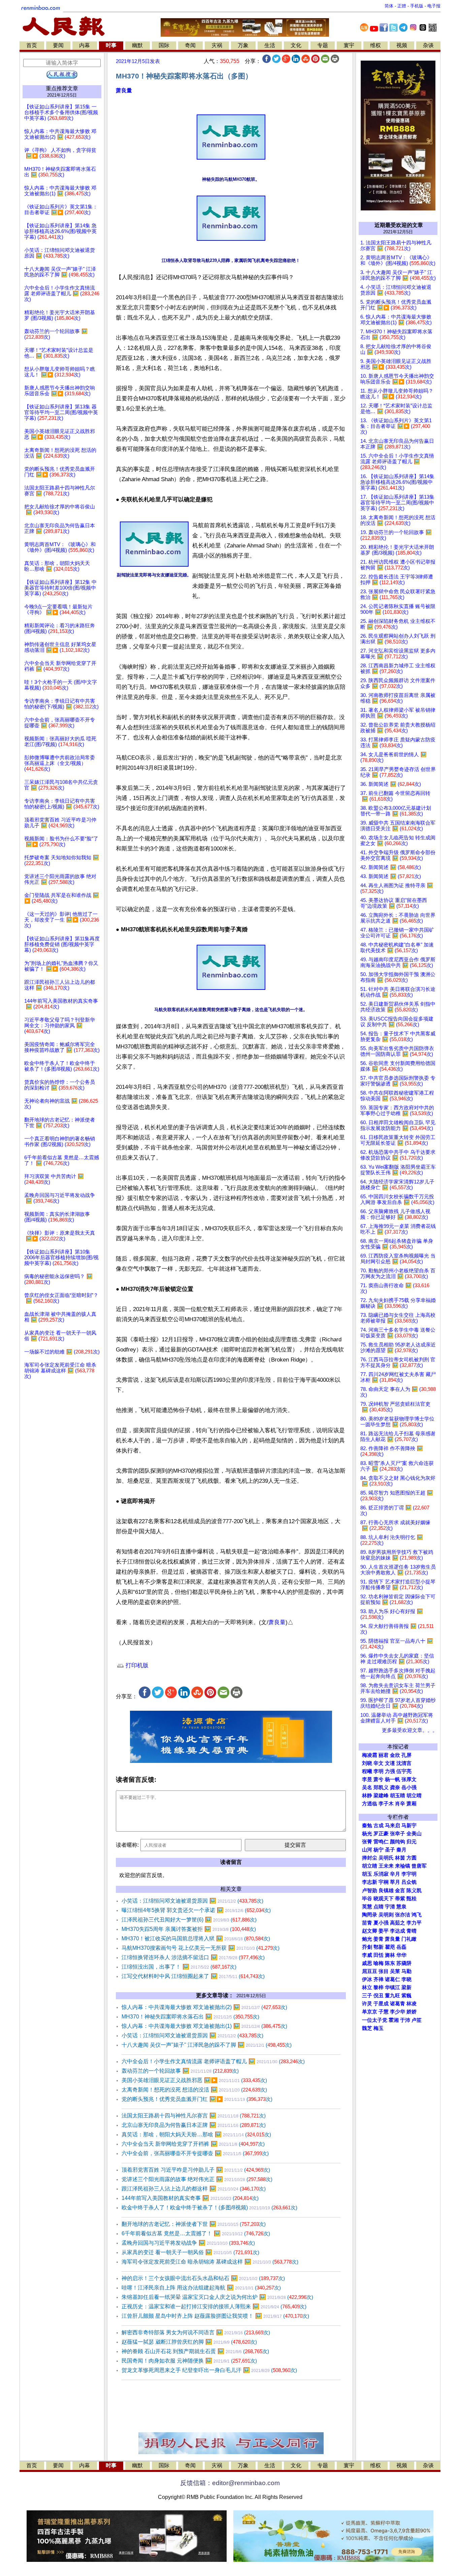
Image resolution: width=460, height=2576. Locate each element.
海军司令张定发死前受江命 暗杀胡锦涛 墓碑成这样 (210, 2262)
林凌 (412, 2004)
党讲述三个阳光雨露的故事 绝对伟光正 (197, 2179)
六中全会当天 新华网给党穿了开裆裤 (193, 2144)
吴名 (367, 1787)
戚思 (367, 1963)
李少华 (398, 2012)
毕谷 (367, 1899)
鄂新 (379, 1947)
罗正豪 (381, 1834)
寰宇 (349, 45)
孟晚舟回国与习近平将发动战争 (188, 2243)
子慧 (384, 2012)
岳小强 (409, 1787)
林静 (367, 1796)
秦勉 (367, 1826)
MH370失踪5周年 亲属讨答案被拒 (189, 1929)
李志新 (370, 1882)
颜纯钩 (398, 1842)
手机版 (417, 6)
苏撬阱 (404, 1963)
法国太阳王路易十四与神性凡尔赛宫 (194, 2116)
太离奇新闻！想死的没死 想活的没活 (194, 2090)
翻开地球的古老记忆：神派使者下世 (194, 2224)
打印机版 (136, 1665)
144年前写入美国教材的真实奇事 (190, 2198)
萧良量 (124, 90)
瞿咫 (390, 1947)
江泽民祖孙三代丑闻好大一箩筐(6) (189, 1920)
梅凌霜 (370, 1755)
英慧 (367, 1907)
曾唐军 (419, 1866)
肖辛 (400, 1804)
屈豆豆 (370, 1971)
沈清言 (404, 1763)
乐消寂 (381, 1874)
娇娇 (412, 2012)
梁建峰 (381, 1796)
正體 (402, 6)
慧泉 (401, 1907)
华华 (401, 1955)
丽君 (384, 1755)
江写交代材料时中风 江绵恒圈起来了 (193, 1976)
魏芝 (367, 2028)
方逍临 (370, 1804)
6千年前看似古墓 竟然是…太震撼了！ (196, 2233)
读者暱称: (127, 1845)
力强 (390, 1771)
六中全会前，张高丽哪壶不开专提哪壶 (195, 2153)
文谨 (390, 1763)
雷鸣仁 (381, 1842)
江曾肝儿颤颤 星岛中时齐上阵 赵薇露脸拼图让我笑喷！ (215, 2316)
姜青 (379, 1939)
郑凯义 (381, 1787)
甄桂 (412, 1899)
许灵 (367, 2004)
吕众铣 (409, 1882)
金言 (400, 1891)
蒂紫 (400, 1899)
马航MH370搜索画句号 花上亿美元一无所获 (201, 1948)
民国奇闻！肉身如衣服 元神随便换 (189, 2361)
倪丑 (379, 1996)
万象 (243, 45)
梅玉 (379, 2028)
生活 (270, 45)
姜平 (384, 1931)
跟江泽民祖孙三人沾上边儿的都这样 (194, 2189)
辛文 (379, 1763)
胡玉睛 (398, 1796)
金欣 (395, 1755)
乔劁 (367, 1947)
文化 (296, 45)
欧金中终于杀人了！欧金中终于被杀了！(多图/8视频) (209, 2207)
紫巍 (406, 1996)
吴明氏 (386, 1858)
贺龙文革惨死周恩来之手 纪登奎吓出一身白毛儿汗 (209, 2370)
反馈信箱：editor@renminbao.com (230, 2483)
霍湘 (394, 2020)
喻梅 (379, 1963)
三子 (367, 1996)
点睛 (379, 1907)
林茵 (400, 1858)
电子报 (434, 6)
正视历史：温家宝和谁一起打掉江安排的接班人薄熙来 (214, 2306)
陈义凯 (414, 1891)
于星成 (381, 2004)
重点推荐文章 (62, 88)
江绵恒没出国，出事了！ (179, 1967)
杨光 (367, 1834)
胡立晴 (414, 1796)
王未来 (386, 1866)
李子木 (386, 1804)
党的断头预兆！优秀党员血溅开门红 (197, 2099)
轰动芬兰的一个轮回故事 (180, 2071)
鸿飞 (417, 1915)
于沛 (405, 2020)
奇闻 (190, 45)
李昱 (367, 1779)
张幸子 (398, 1834)
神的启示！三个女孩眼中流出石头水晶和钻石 (203, 2278)
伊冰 (367, 1979)
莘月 (395, 1882)
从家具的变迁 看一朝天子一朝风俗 (190, 2252)
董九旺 (392, 1996)
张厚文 (409, 1779)
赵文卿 (370, 1931)
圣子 (390, 1850)
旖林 (390, 1955)
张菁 (367, 1842)
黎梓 (379, 1987)
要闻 (58, 45)
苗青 (367, 1923)
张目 (384, 1971)
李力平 (414, 1923)
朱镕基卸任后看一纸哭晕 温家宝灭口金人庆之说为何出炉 (217, 2297)
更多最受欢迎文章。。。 (410, 1730)
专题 (323, 45)
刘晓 (367, 1763)
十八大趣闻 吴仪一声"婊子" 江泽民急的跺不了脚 (207, 2045)
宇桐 (384, 1882)
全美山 (414, 1834)
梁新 (406, 1987)
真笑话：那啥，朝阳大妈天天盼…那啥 (196, 2134)
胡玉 (367, 1874)
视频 (402, 45)
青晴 (412, 1931)
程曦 (367, 1771)
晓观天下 (384, 1899)
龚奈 (395, 1787)
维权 (375, 45)
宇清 (390, 1907)
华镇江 (392, 1987)
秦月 (401, 1850)
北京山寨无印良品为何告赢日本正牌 (194, 2125)
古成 (379, 1826)
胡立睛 (370, 1866)
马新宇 (409, 1826)
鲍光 (367, 1939)
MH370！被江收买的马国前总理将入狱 (196, 1938)
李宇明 (409, 1874)
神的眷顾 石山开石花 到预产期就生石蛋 (195, 2351)
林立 (367, 1987)
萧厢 (412, 1804)
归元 (412, 1842)
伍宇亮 (404, 1771)
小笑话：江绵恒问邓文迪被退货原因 (192, 1901)
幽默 (137, 45)
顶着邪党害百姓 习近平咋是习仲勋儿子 (196, 2170)
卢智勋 (370, 1891)
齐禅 (379, 1979)
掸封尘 (370, 1858)
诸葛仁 (392, 1979)
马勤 (406, 1971)
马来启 (392, 1826)
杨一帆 (392, 1779)
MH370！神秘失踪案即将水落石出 (190, 2017)
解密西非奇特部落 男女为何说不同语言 (196, 2332)
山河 (367, 1850)
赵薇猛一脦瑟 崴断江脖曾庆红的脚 (189, 2342)
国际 (164, 45)
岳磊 (401, 1947)
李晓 (406, 1979)
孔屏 (406, 1755)
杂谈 (428, 45)
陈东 (390, 1963)
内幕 (85, 45)
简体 (389, 6)
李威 (367, 1955)
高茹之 (398, 1923)
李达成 (398, 1931)
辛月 (395, 1874)
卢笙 (417, 2020)
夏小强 (381, 1923)
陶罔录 (370, 1915)
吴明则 (386, 1915)
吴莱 (395, 1971)
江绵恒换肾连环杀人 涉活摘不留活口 (193, 1957)
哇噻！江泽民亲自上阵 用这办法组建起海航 (201, 2288)
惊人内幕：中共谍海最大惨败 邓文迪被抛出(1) (204, 2026)
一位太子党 (375, 2020)
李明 (379, 1771)
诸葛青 (398, 2004)
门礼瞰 (409, 1939)
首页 (32, 45)
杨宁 (379, 1850)
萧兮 (379, 1779)
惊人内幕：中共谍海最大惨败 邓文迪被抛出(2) (204, 2007)
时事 (111, 45)
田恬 (379, 1955)
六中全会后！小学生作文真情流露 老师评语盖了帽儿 (213, 2061)
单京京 (370, 2012)
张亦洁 (403, 1915)
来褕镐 (403, 1866)
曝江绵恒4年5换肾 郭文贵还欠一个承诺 (196, 1910)
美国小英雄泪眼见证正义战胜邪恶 (194, 2080)
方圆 (412, 1858)
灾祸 (217, 45)
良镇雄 (386, 1891)
